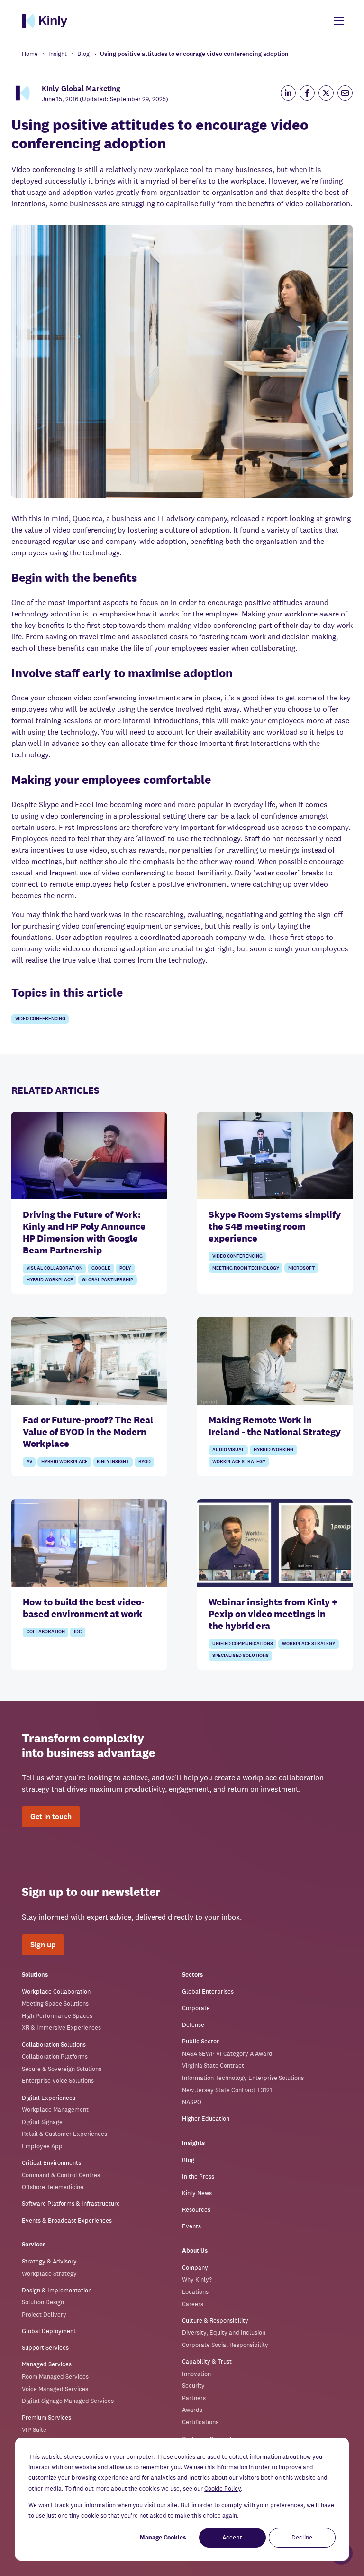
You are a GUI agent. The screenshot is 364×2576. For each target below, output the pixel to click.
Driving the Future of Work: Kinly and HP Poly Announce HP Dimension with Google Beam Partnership (84, 1232)
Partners (194, 2398)
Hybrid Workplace (50, 1280)
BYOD (145, 1462)
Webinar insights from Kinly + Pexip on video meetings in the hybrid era (273, 1614)
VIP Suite (34, 2430)
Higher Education (206, 2119)
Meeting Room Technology (246, 1268)
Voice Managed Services (55, 2389)
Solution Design (43, 2302)
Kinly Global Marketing (81, 88)
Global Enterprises (208, 1992)
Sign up (43, 1945)
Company (195, 2268)
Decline (302, 2537)
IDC (78, 1632)
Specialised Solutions (241, 1656)
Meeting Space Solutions (55, 2003)
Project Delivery (44, 2314)
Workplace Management (55, 2110)
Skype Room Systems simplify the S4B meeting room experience (275, 1226)
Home (30, 54)
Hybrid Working (273, 1450)
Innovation (196, 2374)
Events (191, 2226)
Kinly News (197, 2193)
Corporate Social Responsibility (225, 2345)
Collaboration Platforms (55, 2056)
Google (101, 1268)
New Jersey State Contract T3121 (227, 2090)
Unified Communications (243, 1644)
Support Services (45, 2348)
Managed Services (47, 2364)
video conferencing (105, 698)
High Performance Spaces (57, 2016)
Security (193, 2386)
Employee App (42, 2146)
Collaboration (46, 1632)
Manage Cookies (163, 2537)
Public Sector (200, 2041)
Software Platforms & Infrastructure (71, 2203)
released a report (259, 519)
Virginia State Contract (213, 2065)
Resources (196, 2210)
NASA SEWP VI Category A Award (227, 2054)
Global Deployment (49, 2331)
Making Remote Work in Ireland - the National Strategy (275, 1426)
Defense (193, 2025)
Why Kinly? (197, 2279)
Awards (192, 2410)
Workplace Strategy (239, 1462)
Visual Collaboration (55, 1268)
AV (29, 1462)
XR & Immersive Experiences (61, 2028)
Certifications (200, 2422)
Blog (83, 54)
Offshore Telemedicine (53, 2187)
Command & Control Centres (61, 2175)
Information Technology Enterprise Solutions (243, 2078)
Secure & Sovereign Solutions (62, 2069)
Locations (195, 2292)
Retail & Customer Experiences (64, 2134)
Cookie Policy (223, 2489)
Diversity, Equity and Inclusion (224, 2332)
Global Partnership (108, 1280)
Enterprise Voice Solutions (58, 2081)
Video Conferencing (40, 1019)
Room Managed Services (55, 2377)
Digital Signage (42, 2122)
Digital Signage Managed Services (68, 2401)
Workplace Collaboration (56, 1992)
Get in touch (51, 1817)
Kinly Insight (113, 1462)
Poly (125, 1268)
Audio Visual (228, 1450)
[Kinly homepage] (45, 21)
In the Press (198, 2176)
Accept (232, 2537)
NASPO (192, 2102)
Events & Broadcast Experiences (67, 2221)
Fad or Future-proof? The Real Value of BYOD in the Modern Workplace (88, 1432)
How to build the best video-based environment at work (84, 1608)
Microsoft (301, 1268)
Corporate (196, 2008)
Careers (193, 2304)
